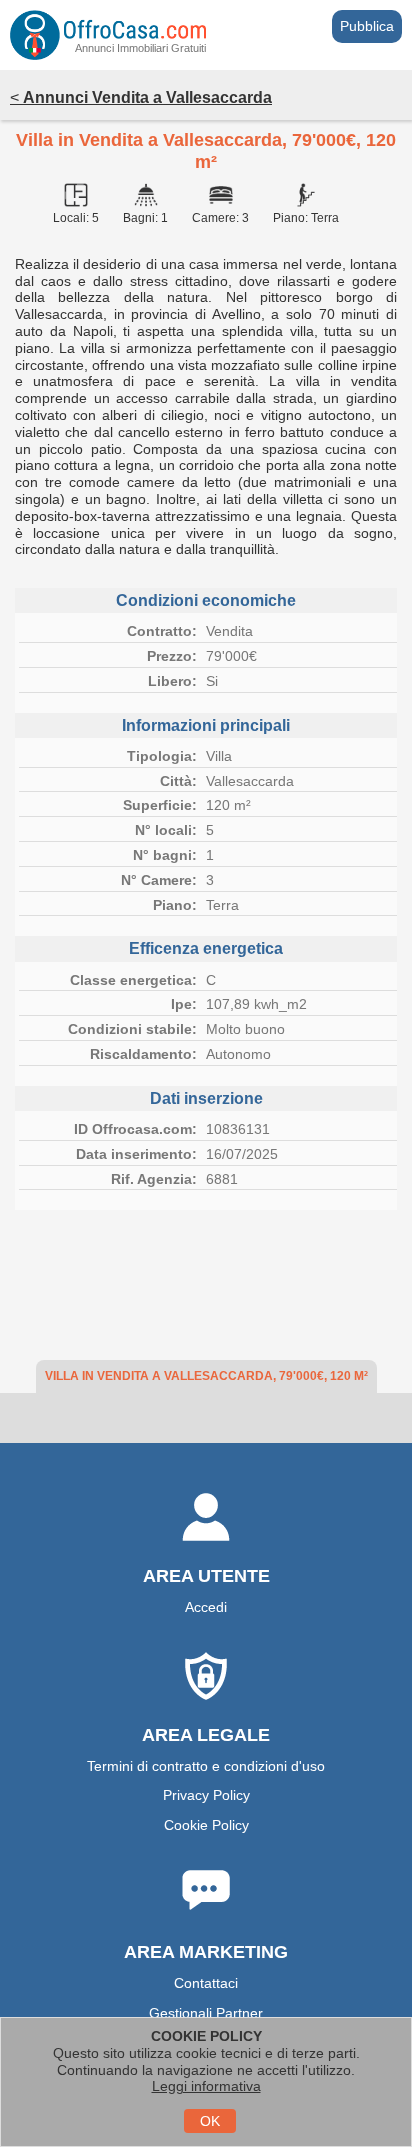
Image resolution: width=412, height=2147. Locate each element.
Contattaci (206, 1983)
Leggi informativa (206, 2086)
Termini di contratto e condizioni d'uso (206, 1766)
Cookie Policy (206, 1825)
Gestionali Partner (206, 2013)
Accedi (206, 1607)
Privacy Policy (206, 1795)
